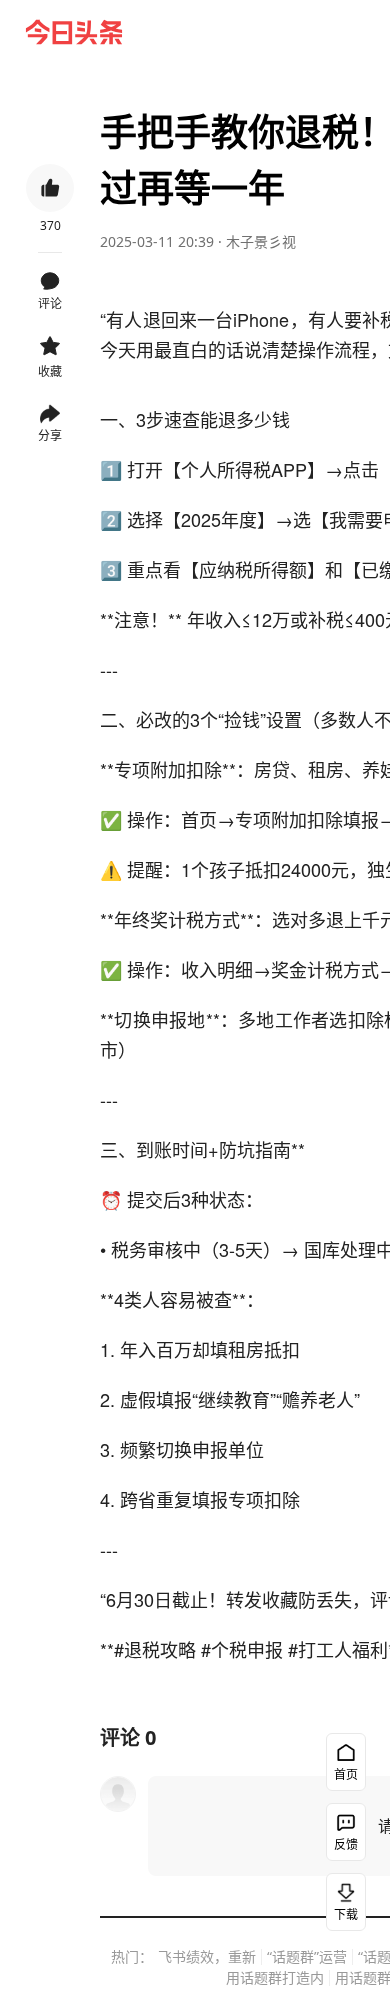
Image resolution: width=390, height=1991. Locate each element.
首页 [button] (346, 1774)
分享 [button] (50, 435)
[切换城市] (296, 32)
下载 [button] (346, 1914)
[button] (164, 32)
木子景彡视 (261, 241)
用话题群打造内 (275, 1977)
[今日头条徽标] (74, 32)
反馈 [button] (346, 1844)
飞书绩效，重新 (207, 1956)
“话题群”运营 (307, 1956)
